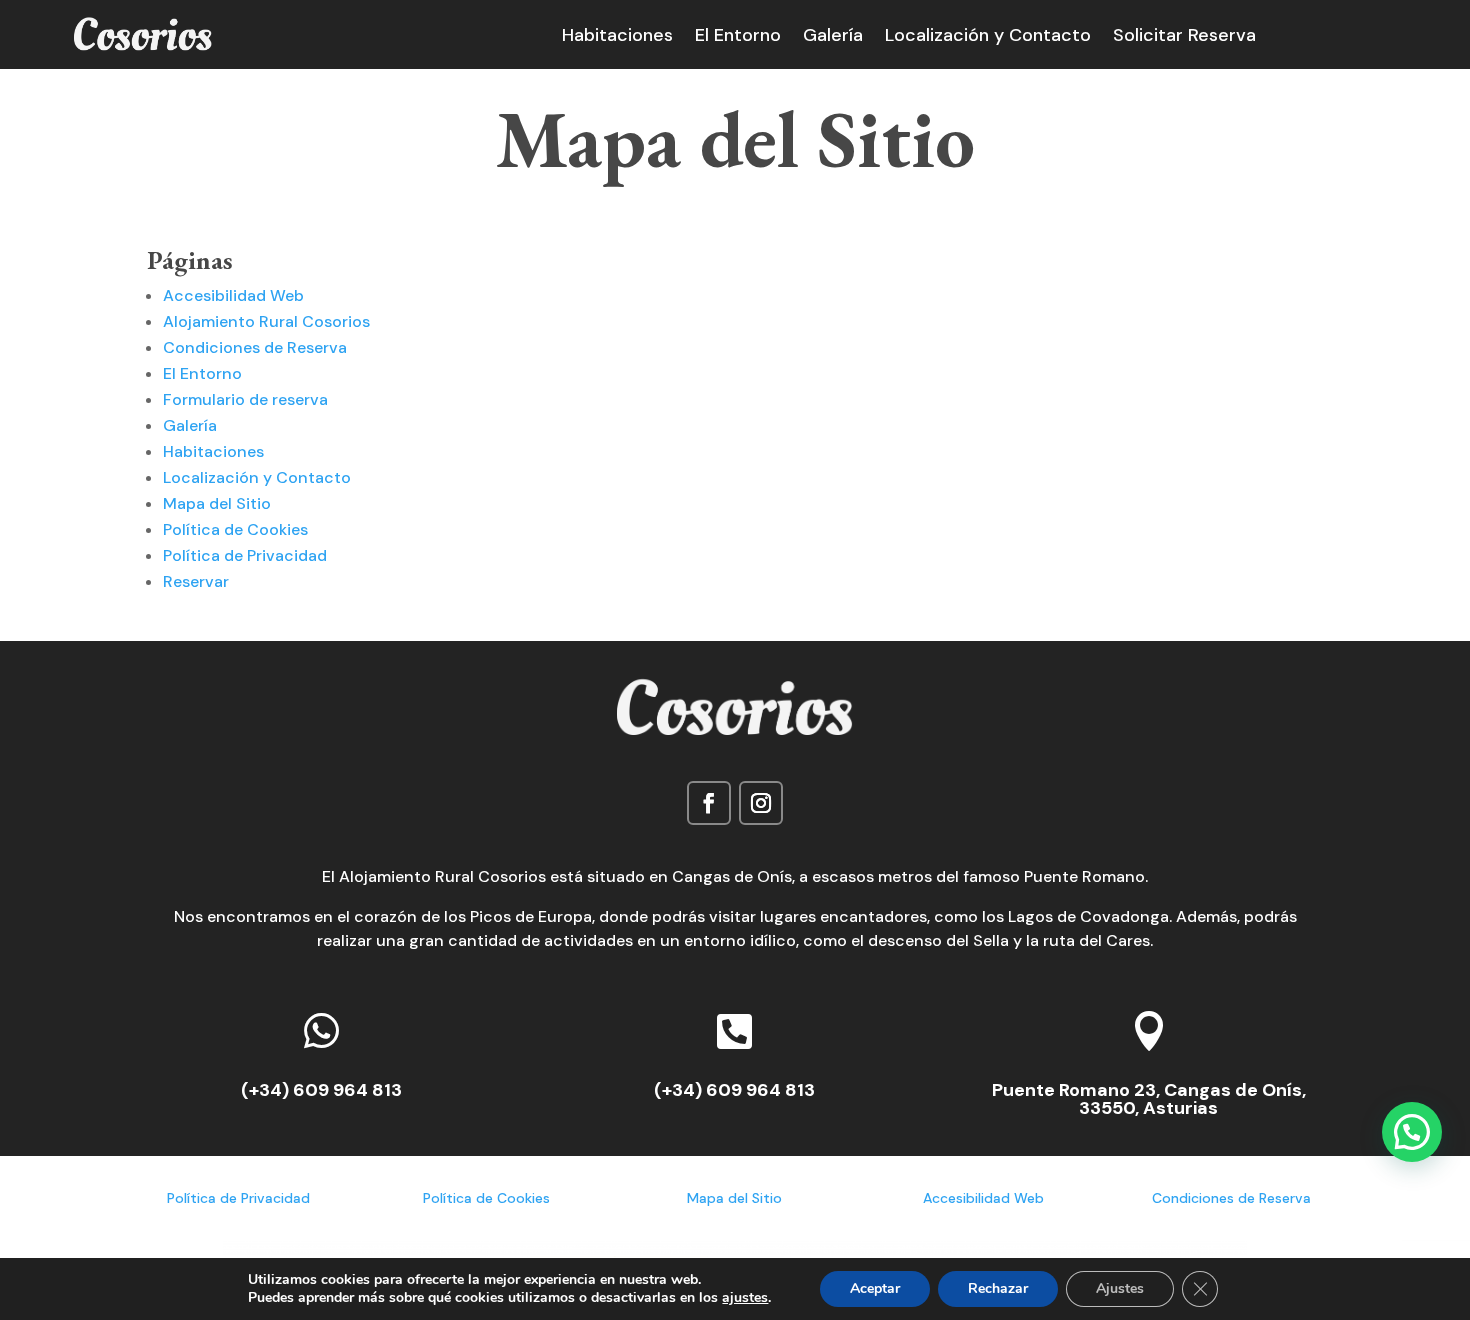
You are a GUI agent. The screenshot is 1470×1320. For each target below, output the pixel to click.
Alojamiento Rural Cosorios (266, 321)
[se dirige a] (143, 53)
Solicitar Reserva (1184, 37)
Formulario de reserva (245, 399)
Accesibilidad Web (233, 295)
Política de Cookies (235, 529)
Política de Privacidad (245, 555)
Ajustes (1120, 1288)
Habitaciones (617, 37)
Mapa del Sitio (217, 503)
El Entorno (738, 37)
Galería (833, 37)
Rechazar (998, 1288)
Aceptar (875, 1288)
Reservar (196, 581)
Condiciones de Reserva (255, 347)
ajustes (745, 1298)
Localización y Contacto (988, 37)
